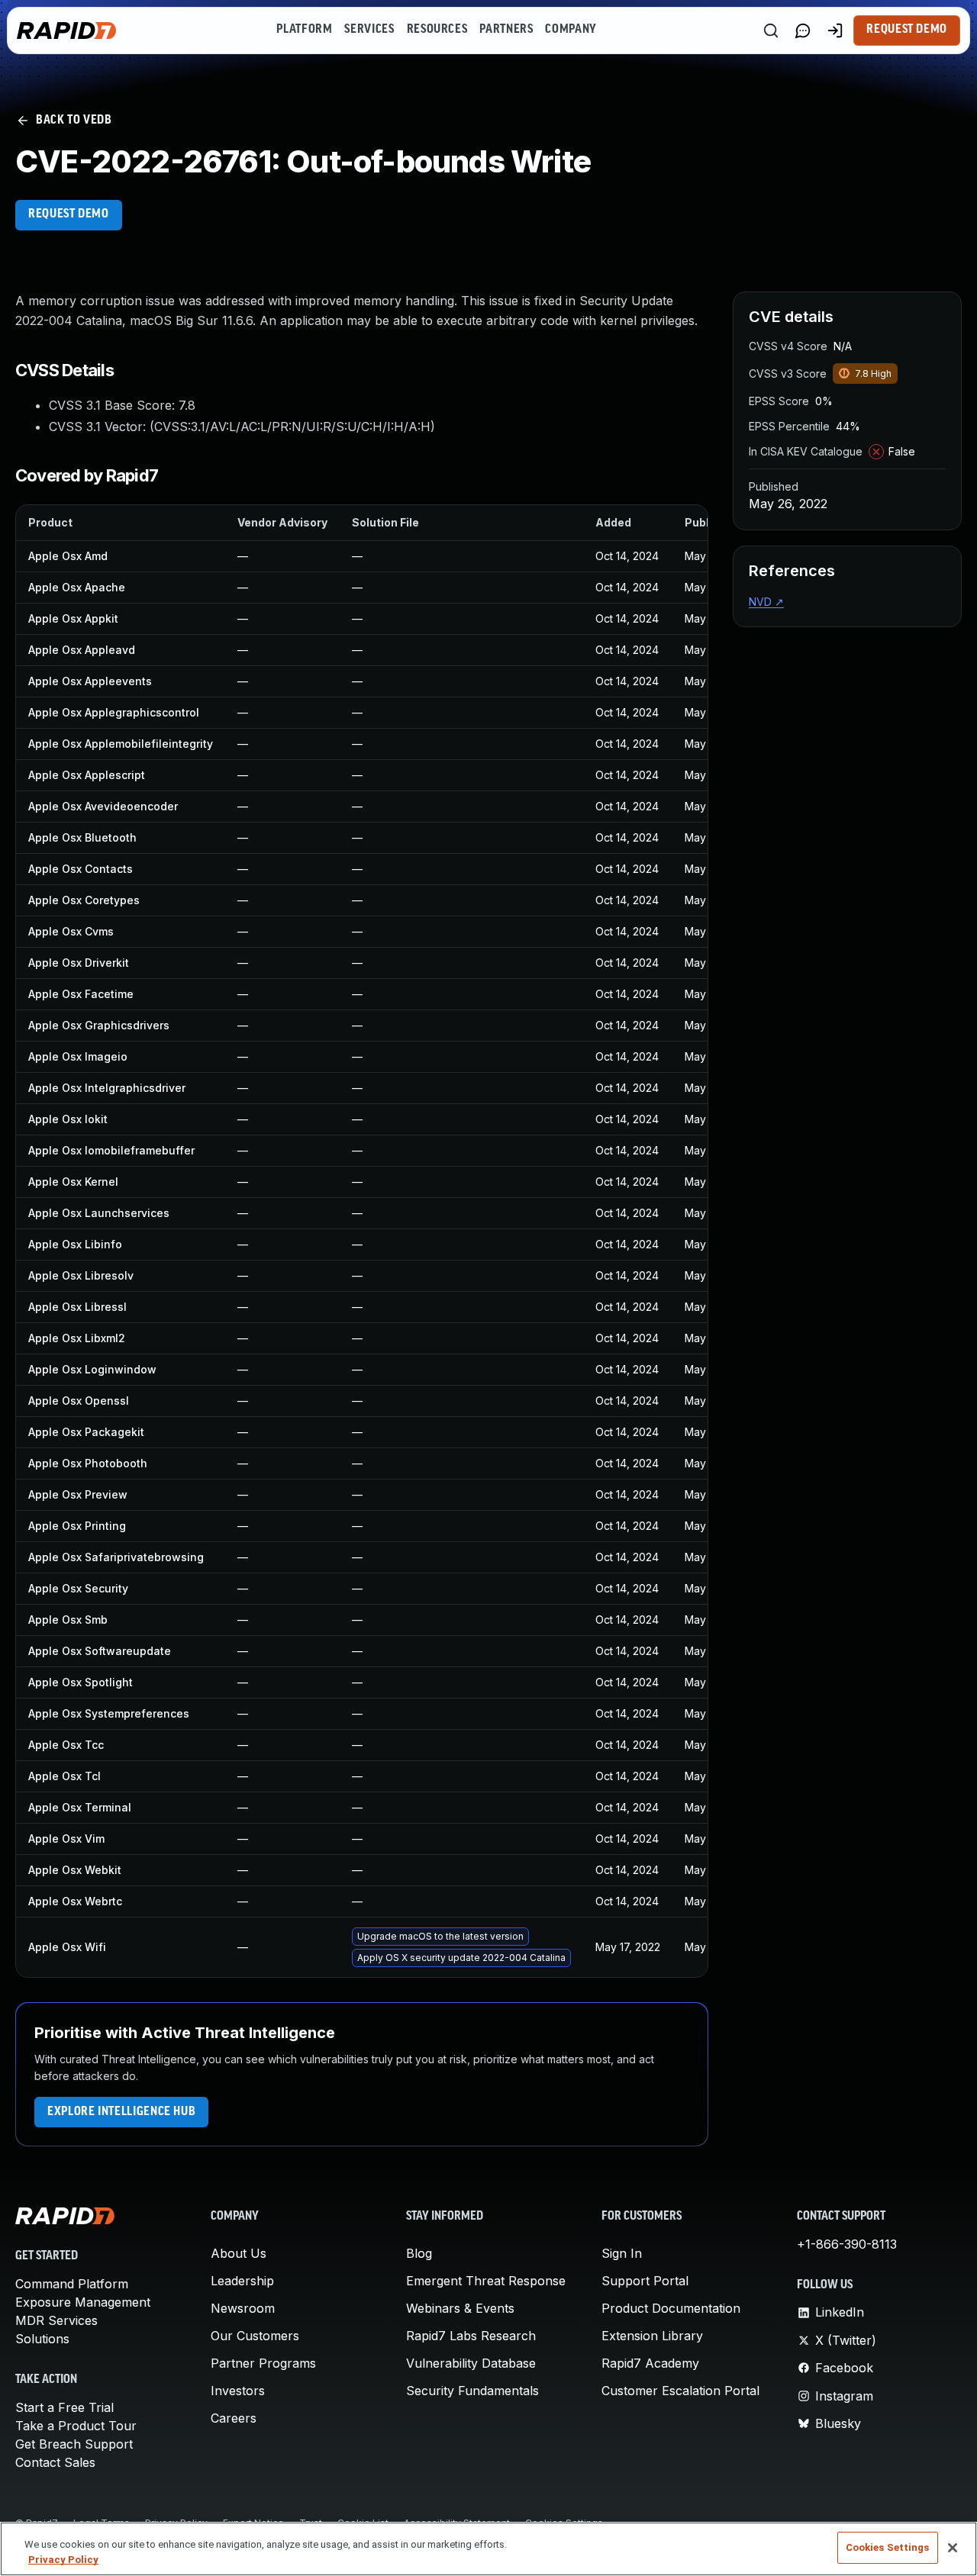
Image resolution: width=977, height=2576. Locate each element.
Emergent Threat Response (486, 2281)
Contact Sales (55, 2462)
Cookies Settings (888, 2547)
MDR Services (56, 2320)
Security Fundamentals (472, 2391)
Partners (506, 30)
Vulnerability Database (471, 2363)
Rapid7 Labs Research (471, 2336)
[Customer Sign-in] (835, 31)
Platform (304, 30)
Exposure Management (83, 2302)
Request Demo (907, 30)
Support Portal (645, 2281)
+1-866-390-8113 (847, 2244)
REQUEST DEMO (69, 214)
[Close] (953, 2548)
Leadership (242, 2281)
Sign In (622, 2253)
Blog (419, 2253)
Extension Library (652, 2336)
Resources (437, 30)
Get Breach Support (74, 2444)
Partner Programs (263, 2363)
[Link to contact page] (803, 31)
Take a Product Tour (76, 2426)
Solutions (42, 2339)
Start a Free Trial (64, 2407)
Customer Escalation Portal (680, 2391)
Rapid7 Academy (650, 2363)
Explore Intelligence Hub (121, 2112)
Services (369, 30)
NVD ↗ (766, 602)
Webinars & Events (460, 2308)
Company (571, 30)
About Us (239, 2253)
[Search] (771, 31)
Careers (234, 2418)
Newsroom (243, 2308)
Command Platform (72, 2284)
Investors (238, 2391)
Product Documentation (671, 2308)
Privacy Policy (63, 2560)
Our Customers (255, 2336)
